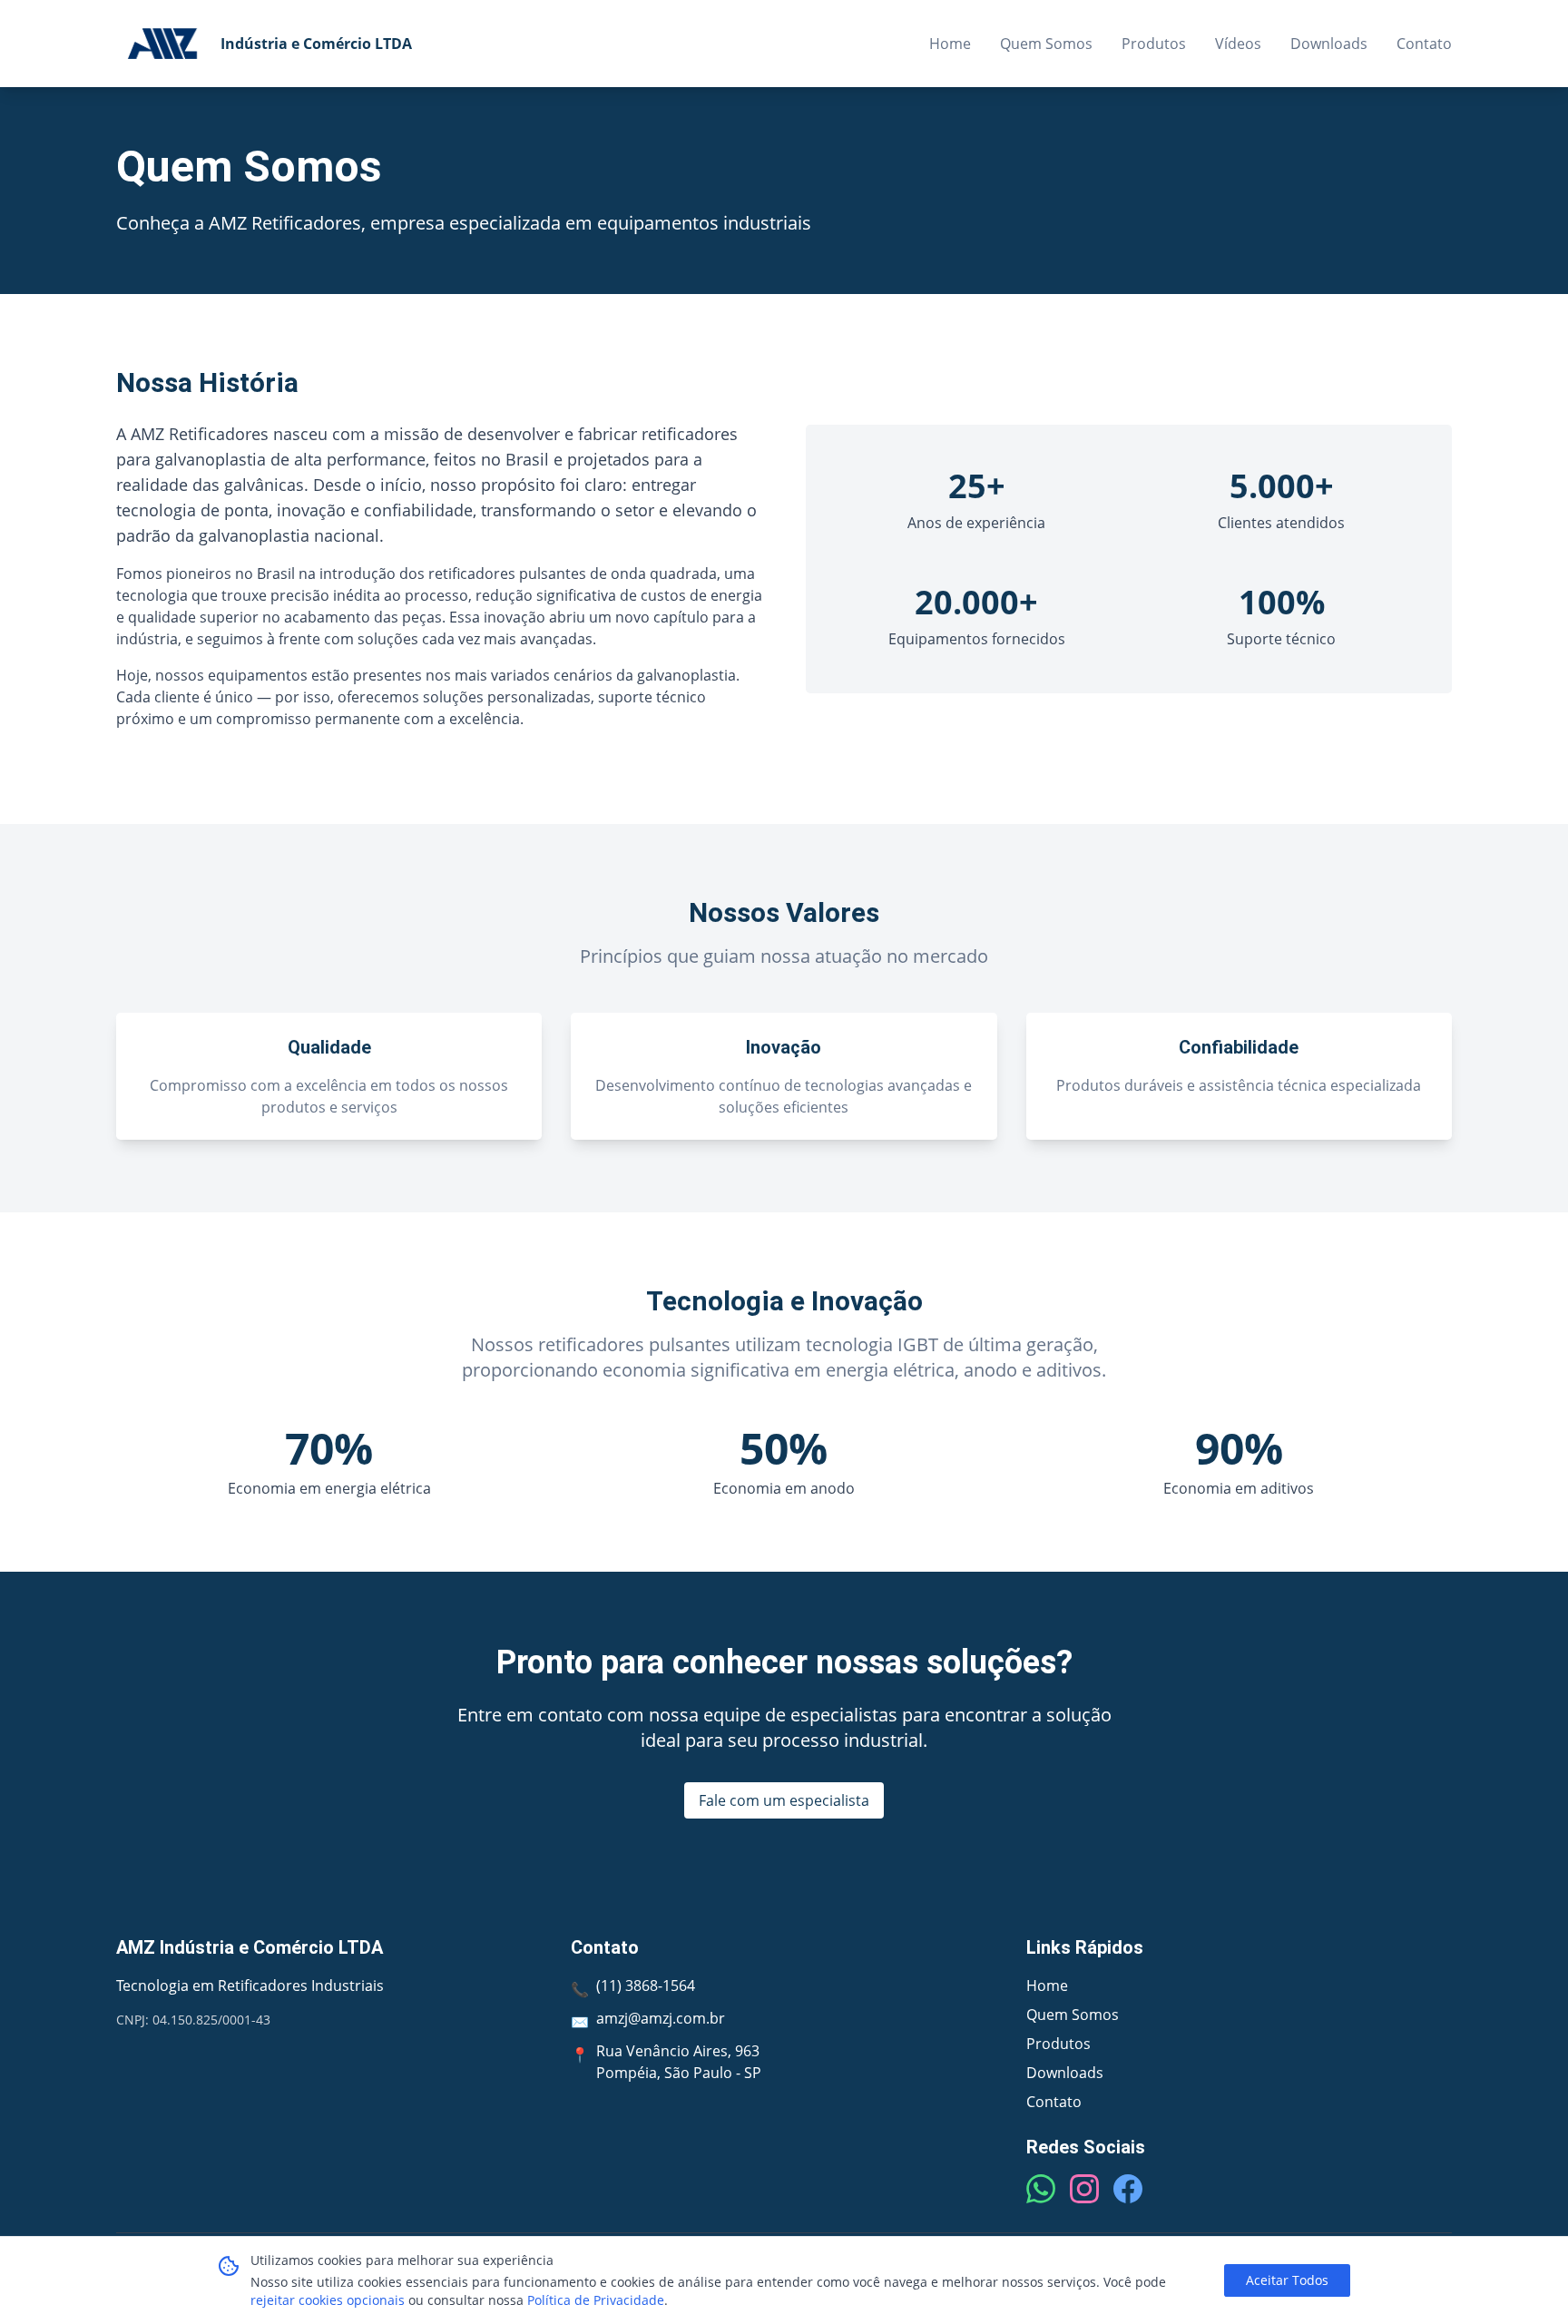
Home (950, 44)
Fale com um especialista (784, 1800)
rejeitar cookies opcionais (328, 2300)
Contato (1424, 44)
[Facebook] (1128, 2189)
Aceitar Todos (1287, 2280)
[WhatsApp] (1041, 2189)
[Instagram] (1084, 2189)
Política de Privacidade (596, 2300)
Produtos (1154, 44)
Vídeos (1238, 44)
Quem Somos (1046, 44)
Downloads (1329, 44)
